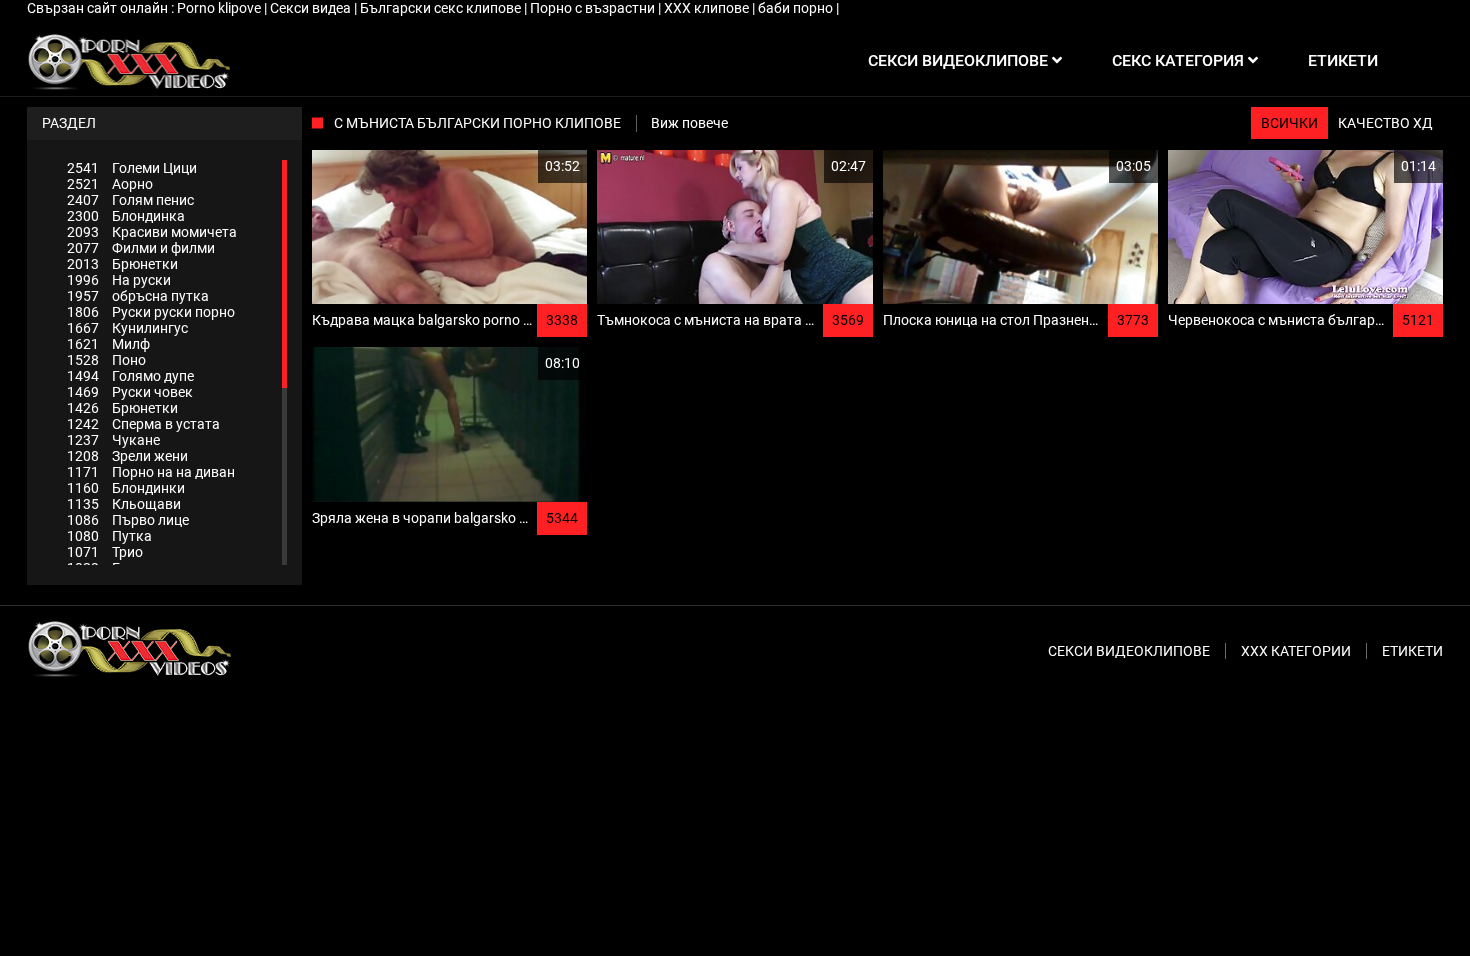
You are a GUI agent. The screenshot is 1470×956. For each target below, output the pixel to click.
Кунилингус (127, 328)
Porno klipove (220, 8)
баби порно (797, 8)
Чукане (113, 440)
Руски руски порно (151, 312)
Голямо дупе (130, 376)
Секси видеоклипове (1129, 651)
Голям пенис (130, 200)
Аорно (110, 184)
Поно (106, 360)
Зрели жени (127, 456)
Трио (105, 552)
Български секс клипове (442, 8)
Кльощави (124, 504)
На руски (119, 280)
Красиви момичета (152, 232)
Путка (109, 536)
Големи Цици (132, 168)
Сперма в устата (143, 424)
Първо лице (128, 520)
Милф (108, 344)
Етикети (1412, 651)
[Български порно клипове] (128, 61)
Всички (1289, 123)
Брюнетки (122, 264)
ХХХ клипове (708, 8)
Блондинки (126, 488)
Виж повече (689, 123)
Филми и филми (141, 248)
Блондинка (126, 216)
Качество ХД (1385, 123)
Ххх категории (1296, 651)
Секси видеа (312, 8)
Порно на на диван (151, 472)
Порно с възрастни (594, 8)
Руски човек (130, 392)
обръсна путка (138, 296)
